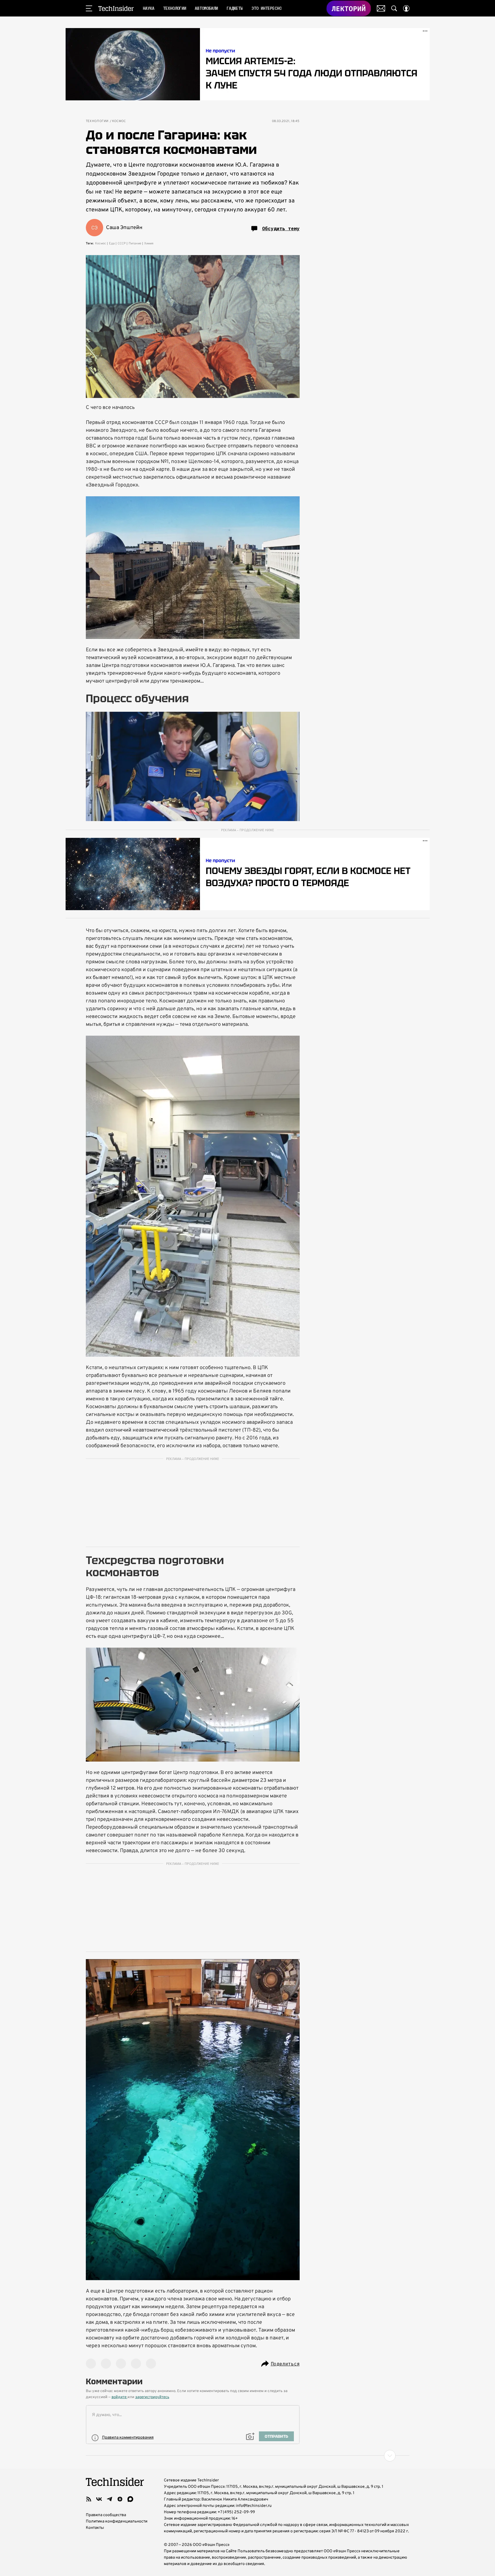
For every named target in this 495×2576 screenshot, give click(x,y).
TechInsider (116, 8)
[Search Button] (394, 8)
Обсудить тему (281, 228)
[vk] (99, 2499)
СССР (122, 244)
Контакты (95, 2528)
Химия (149, 244)
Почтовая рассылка (381, 8)
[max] (130, 2499)
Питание (135, 244)
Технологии (97, 121)
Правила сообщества (106, 2515)
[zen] (120, 2499)
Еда (112, 244)
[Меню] (89, 8)
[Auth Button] (406, 8)
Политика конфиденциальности (117, 2521)
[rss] (89, 2499)
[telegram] (110, 2499)
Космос (119, 121)
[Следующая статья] (248, 2456)
